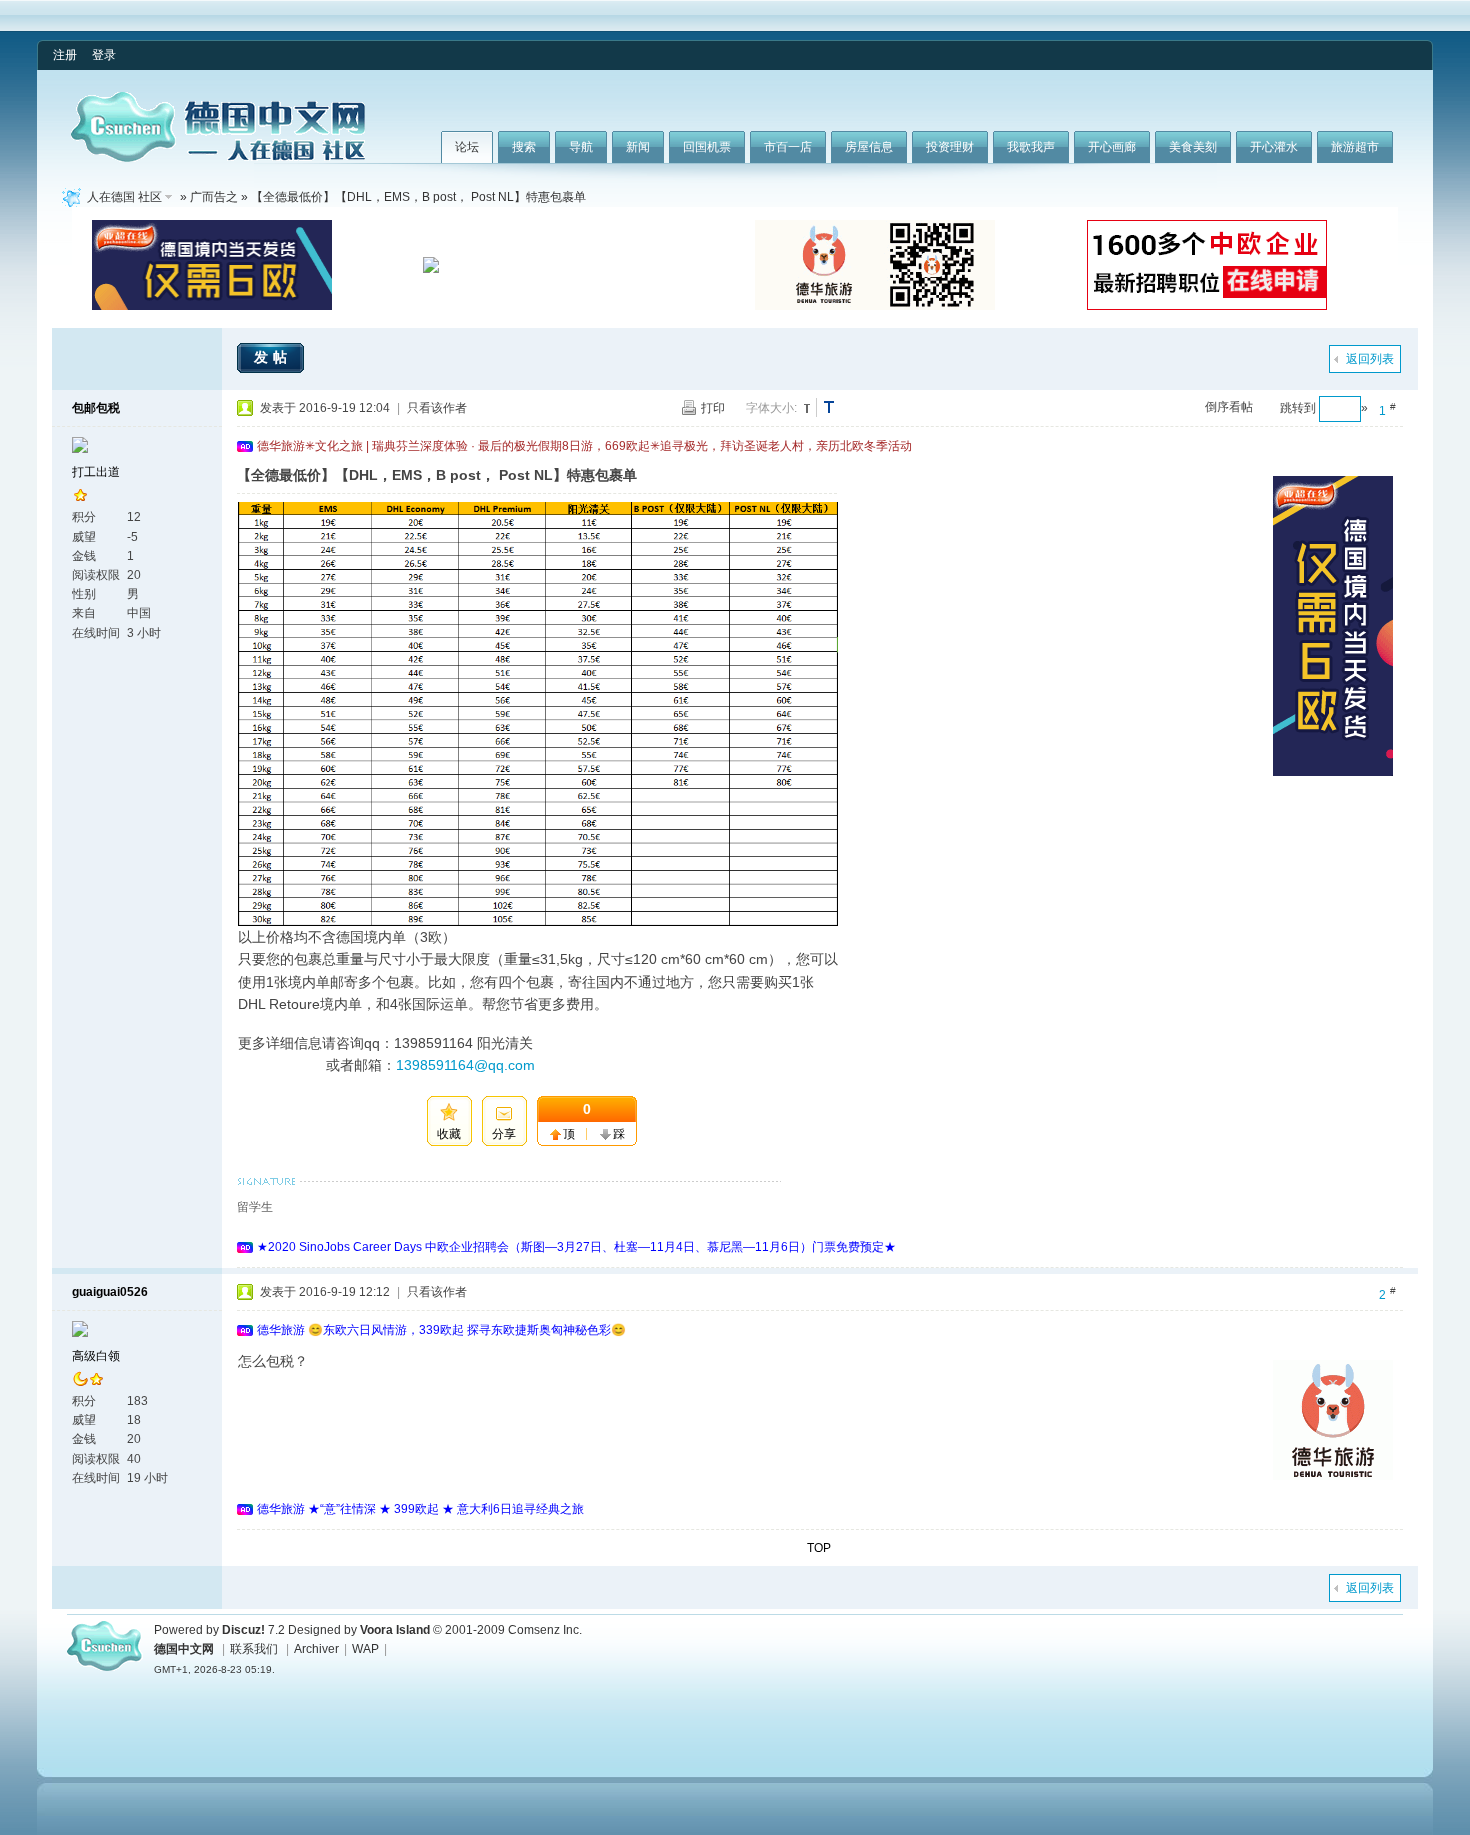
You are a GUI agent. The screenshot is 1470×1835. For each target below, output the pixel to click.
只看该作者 (437, 408)
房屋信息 (869, 147)
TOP (819, 1548)
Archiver (316, 1649)
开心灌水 (1274, 147)
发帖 (273, 357)
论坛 (467, 147)
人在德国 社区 (124, 197)
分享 (504, 1134)
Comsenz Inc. (545, 1630)
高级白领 (96, 1356)
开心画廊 (1112, 147)
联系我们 (254, 1649)
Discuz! (243, 1630)
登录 (104, 55)
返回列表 (1370, 359)
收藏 (449, 1134)
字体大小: (771, 408)
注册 (65, 55)
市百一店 (788, 147)
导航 (581, 147)
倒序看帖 (1229, 407)
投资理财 (950, 147)
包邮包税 (96, 408)
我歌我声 (1031, 147)
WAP (365, 1649)
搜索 (524, 147)
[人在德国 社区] (218, 158)
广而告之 (214, 197)
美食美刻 (1193, 147)
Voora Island (395, 1630)
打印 (713, 408)
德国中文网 (184, 1649)
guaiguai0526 (110, 1292)
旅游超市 (1355, 147)
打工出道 (96, 472)
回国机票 (707, 147)
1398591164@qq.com (465, 1065)
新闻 (638, 147)
